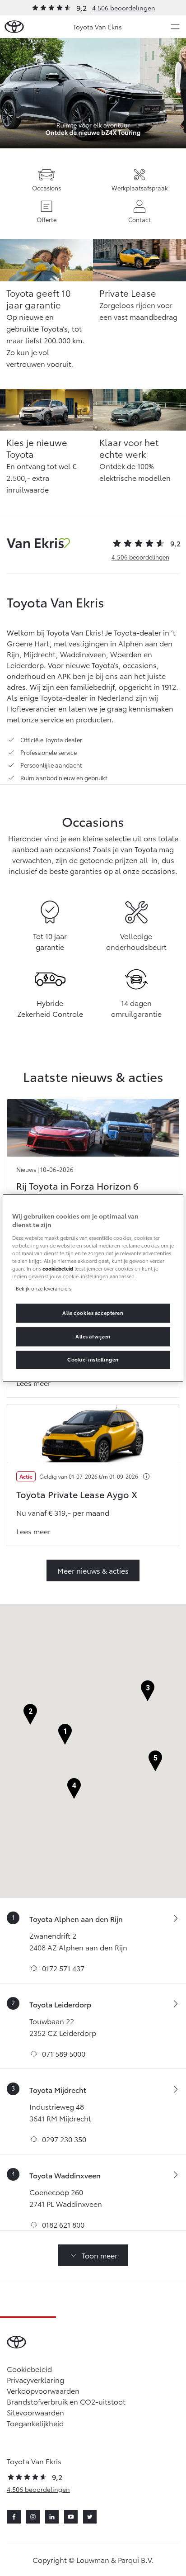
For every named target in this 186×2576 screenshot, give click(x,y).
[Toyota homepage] (14, 27)
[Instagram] (33, 2517)
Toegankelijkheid (35, 2423)
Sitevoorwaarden (35, 2412)
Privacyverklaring (35, 2379)
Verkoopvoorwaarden (43, 2390)
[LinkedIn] (52, 2517)
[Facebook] (14, 2517)
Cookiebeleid (29, 2369)
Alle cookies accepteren (93, 1313)
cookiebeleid (58, 1268)
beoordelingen (140, 557)
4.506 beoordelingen (124, 8)
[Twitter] (90, 2517)
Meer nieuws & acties (93, 1570)
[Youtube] (71, 2517)
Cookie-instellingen (93, 1359)
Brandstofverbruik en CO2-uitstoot (66, 2401)
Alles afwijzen (93, 1336)
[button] (65, 1734)
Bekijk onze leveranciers (44, 1288)
